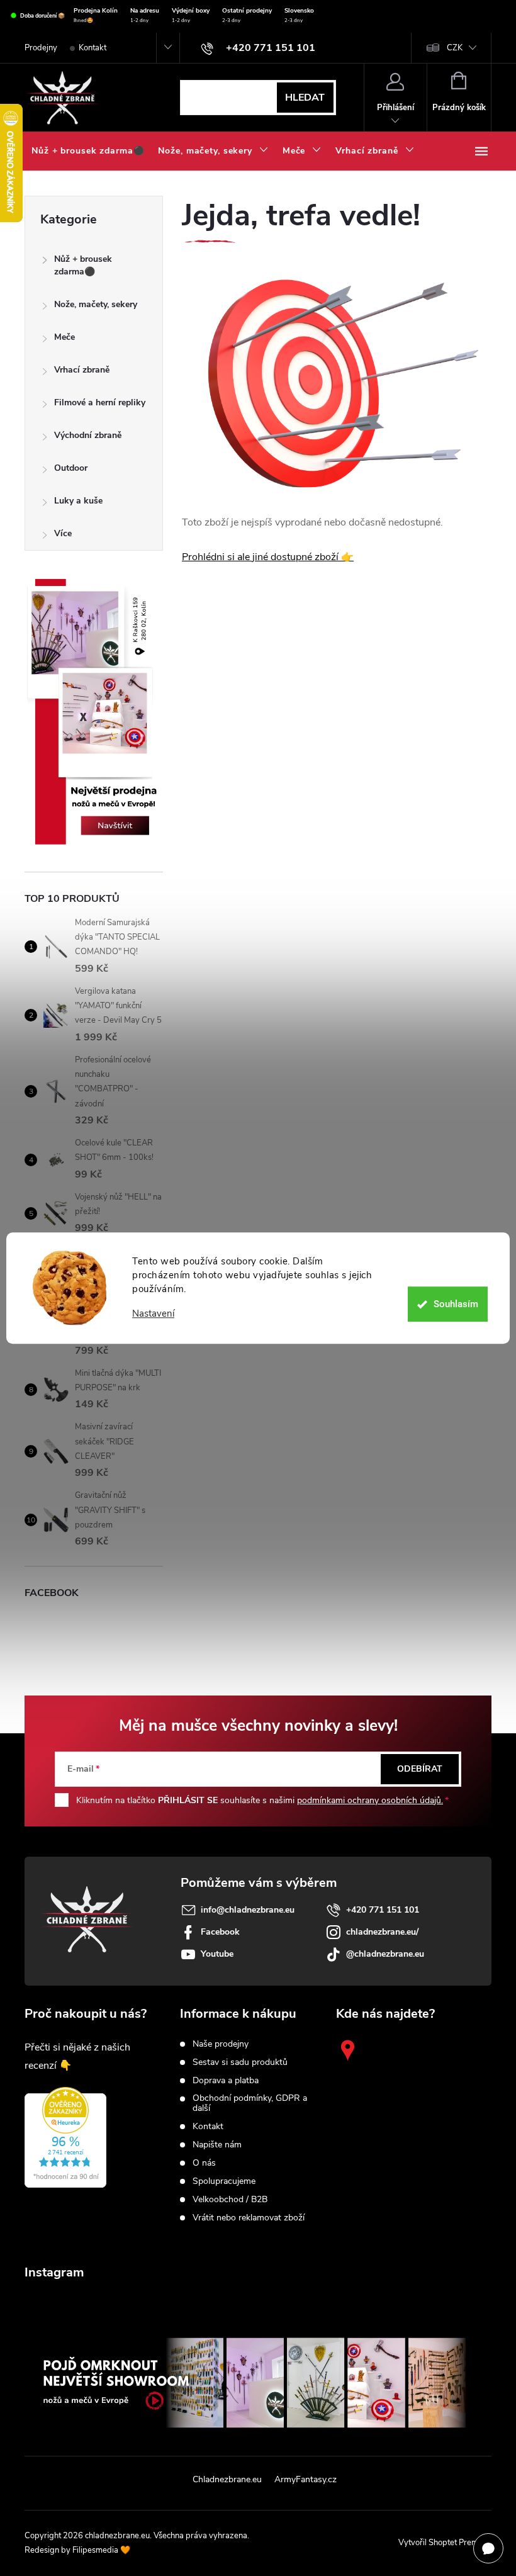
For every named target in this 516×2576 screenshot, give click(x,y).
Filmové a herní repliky (100, 402)
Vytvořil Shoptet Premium (445, 2543)
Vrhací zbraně (82, 370)
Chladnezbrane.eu (227, 2479)
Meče (64, 337)
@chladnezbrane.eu (385, 1954)
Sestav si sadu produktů (240, 2062)
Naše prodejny (221, 2044)
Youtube (217, 1954)
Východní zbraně (88, 435)
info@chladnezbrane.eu (248, 1910)
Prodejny (41, 48)
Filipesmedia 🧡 (101, 2550)
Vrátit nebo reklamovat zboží (249, 2218)
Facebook (220, 1932)
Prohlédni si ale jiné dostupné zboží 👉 (268, 557)
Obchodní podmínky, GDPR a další (250, 2103)
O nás (204, 2163)
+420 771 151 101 (383, 1910)
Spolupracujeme (224, 2181)
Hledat (305, 98)
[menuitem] (88, 151)
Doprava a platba (226, 2081)
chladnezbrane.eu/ (382, 1932)
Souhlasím (456, 1304)
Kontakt (93, 48)
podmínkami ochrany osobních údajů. (370, 1800)
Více (63, 533)
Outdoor (71, 468)
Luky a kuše (78, 501)
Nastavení (153, 1314)
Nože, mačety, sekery (96, 304)
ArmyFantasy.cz (306, 2479)
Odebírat (420, 1769)
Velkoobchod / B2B (230, 2200)
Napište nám (217, 2145)
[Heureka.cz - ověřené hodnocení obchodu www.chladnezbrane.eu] (65, 2137)
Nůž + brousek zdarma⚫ (83, 265)
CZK (455, 48)
